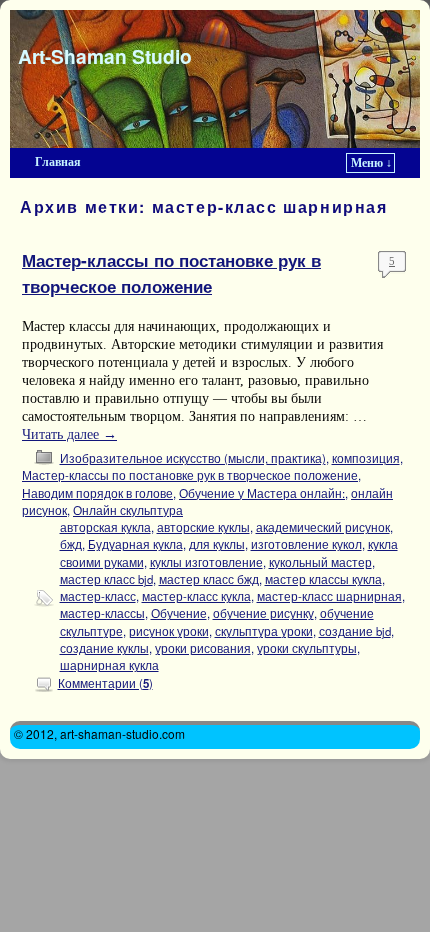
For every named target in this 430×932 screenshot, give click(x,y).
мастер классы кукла (323, 579)
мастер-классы (102, 613)
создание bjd (355, 631)
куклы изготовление (206, 562)
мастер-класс (98, 596)
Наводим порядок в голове (97, 493)
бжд (71, 544)
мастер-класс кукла (196, 596)
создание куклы (104, 648)
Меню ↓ (371, 163)
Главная (58, 162)
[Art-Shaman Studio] (215, 79)
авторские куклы (203, 527)
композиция (366, 458)
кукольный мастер (320, 562)
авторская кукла (105, 527)
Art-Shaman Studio (105, 56)
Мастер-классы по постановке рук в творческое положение (171, 272)
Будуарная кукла (135, 544)
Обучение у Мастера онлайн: (262, 493)
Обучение (179, 613)
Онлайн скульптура (128, 510)
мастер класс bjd (106, 579)
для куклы (217, 544)
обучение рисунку (263, 613)
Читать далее (69, 434)
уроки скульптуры (307, 648)
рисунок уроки (169, 631)
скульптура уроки (264, 631)
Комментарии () (105, 683)
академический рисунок (323, 527)
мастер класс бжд (209, 579)
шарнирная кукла (109, 665)
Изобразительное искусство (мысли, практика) (193, 458)
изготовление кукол (306, 544)
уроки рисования (203, 648)
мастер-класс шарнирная (329, 596)
